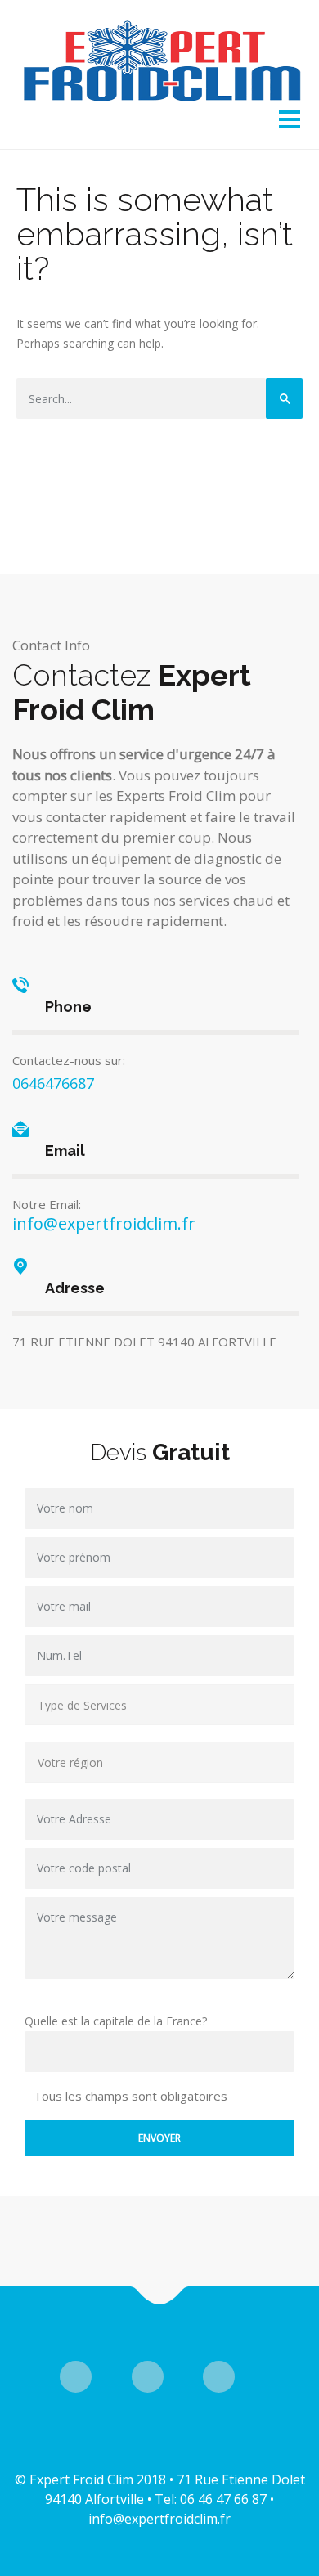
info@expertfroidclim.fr (104, 1223)
